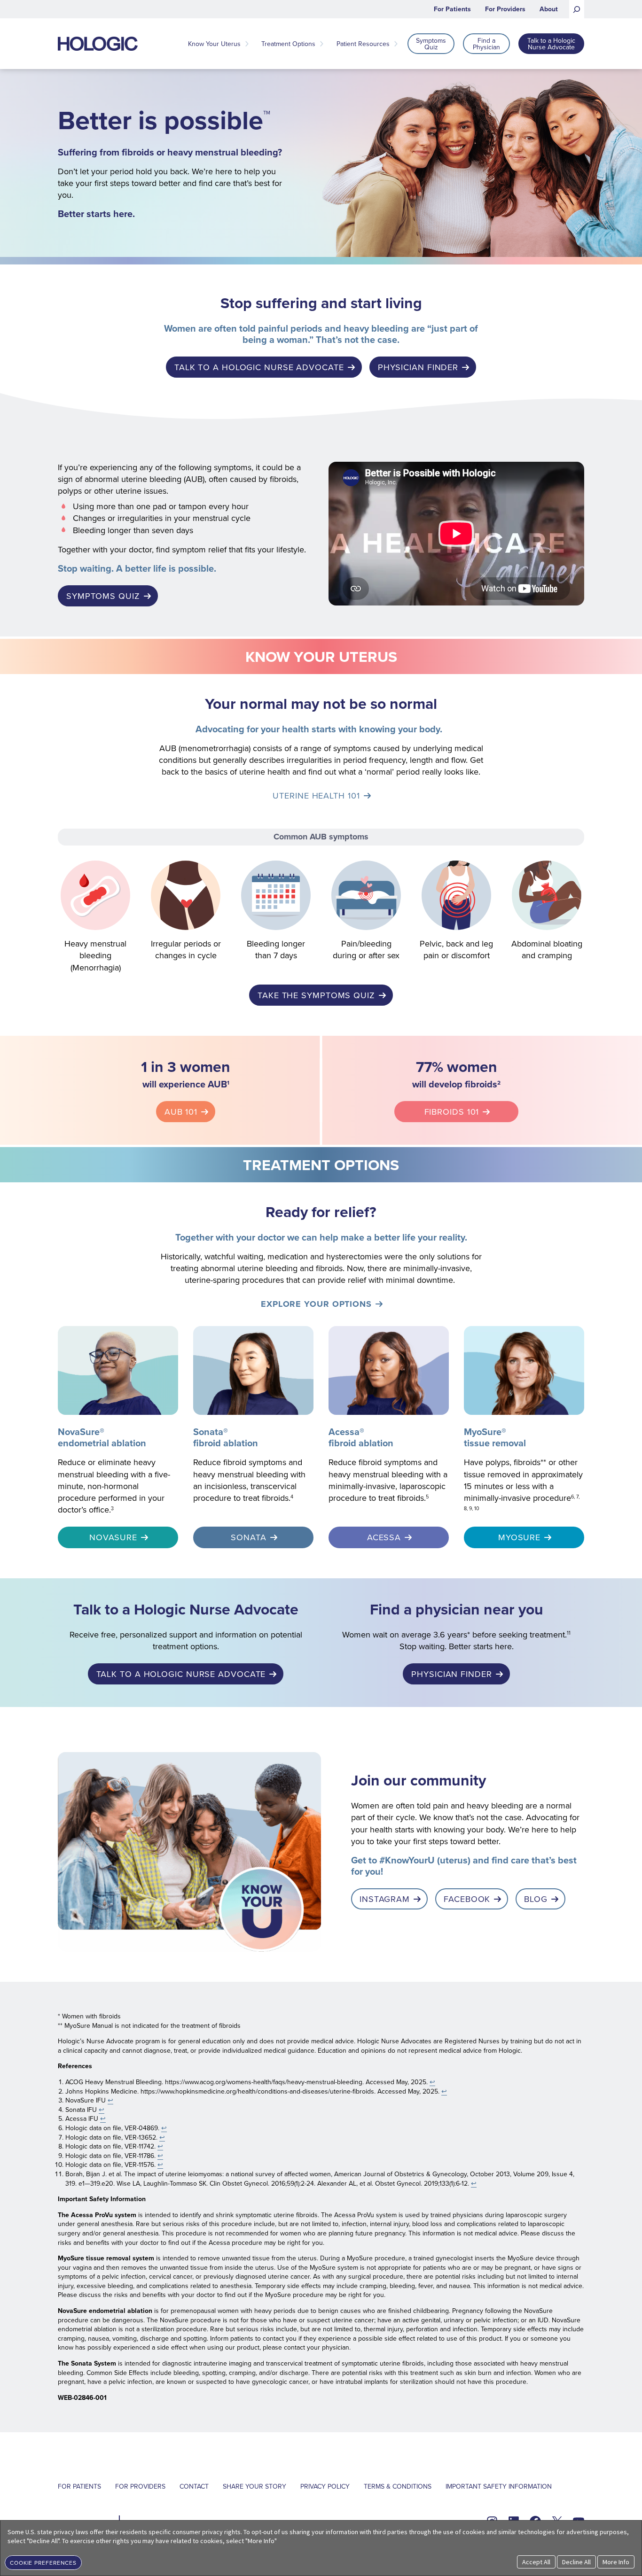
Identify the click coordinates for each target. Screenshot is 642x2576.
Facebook (467, 1899)
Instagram (385, 1899)
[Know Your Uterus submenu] (247, 44)
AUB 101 (181, 1112)
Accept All (536, 2562)
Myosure (519, 1537)
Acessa (384, 1537)
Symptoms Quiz (103, 596)
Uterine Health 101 (316, 795)
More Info (616, 2562)
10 (477, 1508)
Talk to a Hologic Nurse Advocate (259, 367)
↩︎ (432, 2082)
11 (569, 1633)
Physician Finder (418, 367)
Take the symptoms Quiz (316, 995)
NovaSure (113, 1537)
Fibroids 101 (452, 1112)
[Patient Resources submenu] (396, 44)
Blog (536, 1899)
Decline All (576, 2562)
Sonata (248, 1537)
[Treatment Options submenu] (321, 44)
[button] (43, 2562)
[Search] (577, 9)
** (543, 1462)
